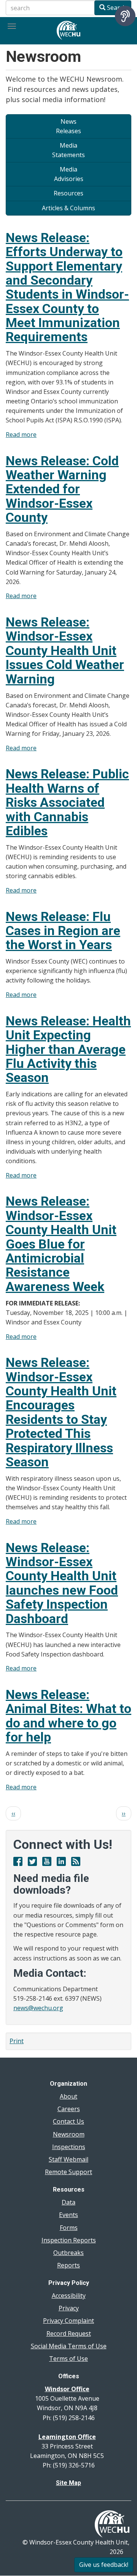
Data (68, 2202)
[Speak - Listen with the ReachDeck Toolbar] (125, 16)
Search (116, 8)
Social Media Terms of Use (69, 2346)
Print (17, 2041)
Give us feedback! (104, 2565)
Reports (68, 2265)
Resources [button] (68, 193)
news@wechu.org (38, 2008)
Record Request (69, 2334)
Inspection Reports (69, 2240)
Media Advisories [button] (69, 174)
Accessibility (69, 2296)
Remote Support (68, 2172)
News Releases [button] (68, 126)
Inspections (69, 2147)
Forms (69, 2228)
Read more (21, 435)
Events (68, 2215)
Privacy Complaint (68, 2321)
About (68, 2096)
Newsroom (69, 2134)
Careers (69, 2109)
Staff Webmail (68, 2159)
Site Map (68, 2483)
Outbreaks (68, 2253)
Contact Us (68, 2121)
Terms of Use (68, 2359)
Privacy (69, 2308)
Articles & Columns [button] (68, 208)
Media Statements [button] (68, 150)
